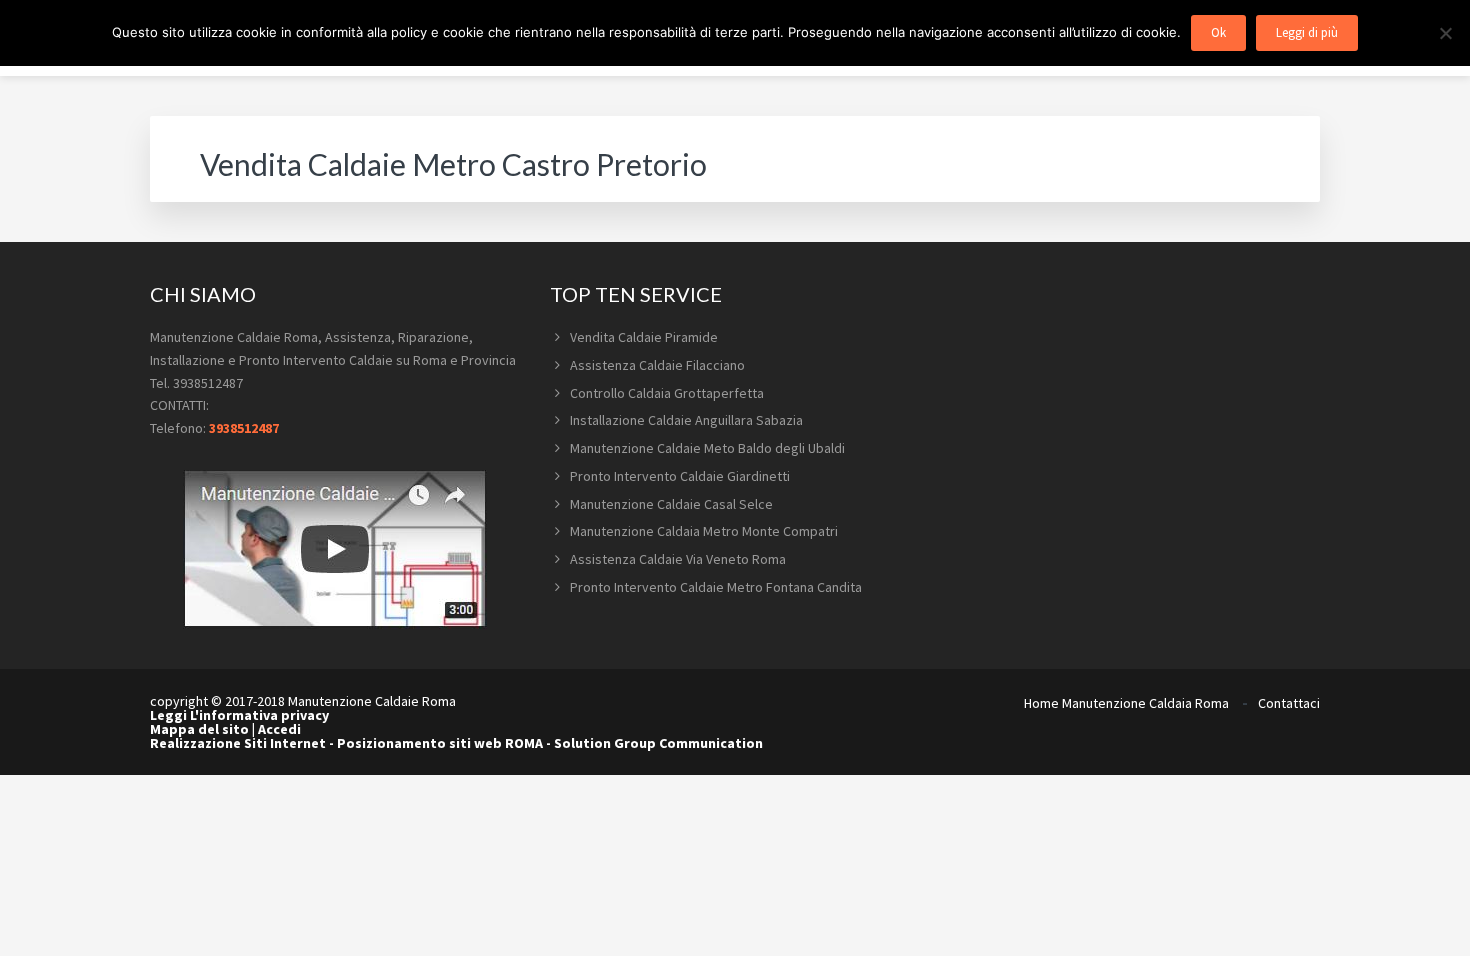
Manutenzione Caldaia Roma (1145, 703)
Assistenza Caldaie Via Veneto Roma (678, 559)
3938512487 (244, 428)
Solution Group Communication (658, 743)
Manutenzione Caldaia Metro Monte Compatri (704, 531)
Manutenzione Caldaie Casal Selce (671, 504)
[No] (1445, 33)
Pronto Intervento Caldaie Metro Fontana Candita (716, 587)
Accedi (279, 729)
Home (1041, 703)
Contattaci (1289, 703)
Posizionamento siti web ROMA (440, 743)
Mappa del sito (199, 729)
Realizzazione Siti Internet (238, 743)
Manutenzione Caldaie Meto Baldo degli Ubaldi (707, 448)
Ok (1218, 32)
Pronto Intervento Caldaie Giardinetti (680, 476)
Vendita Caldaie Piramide (644, 337)
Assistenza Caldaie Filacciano (657, 365)
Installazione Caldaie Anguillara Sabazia (686, 420)
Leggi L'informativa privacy (239, 715)
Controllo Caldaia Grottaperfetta (667, 393)
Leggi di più (1307, 32)
